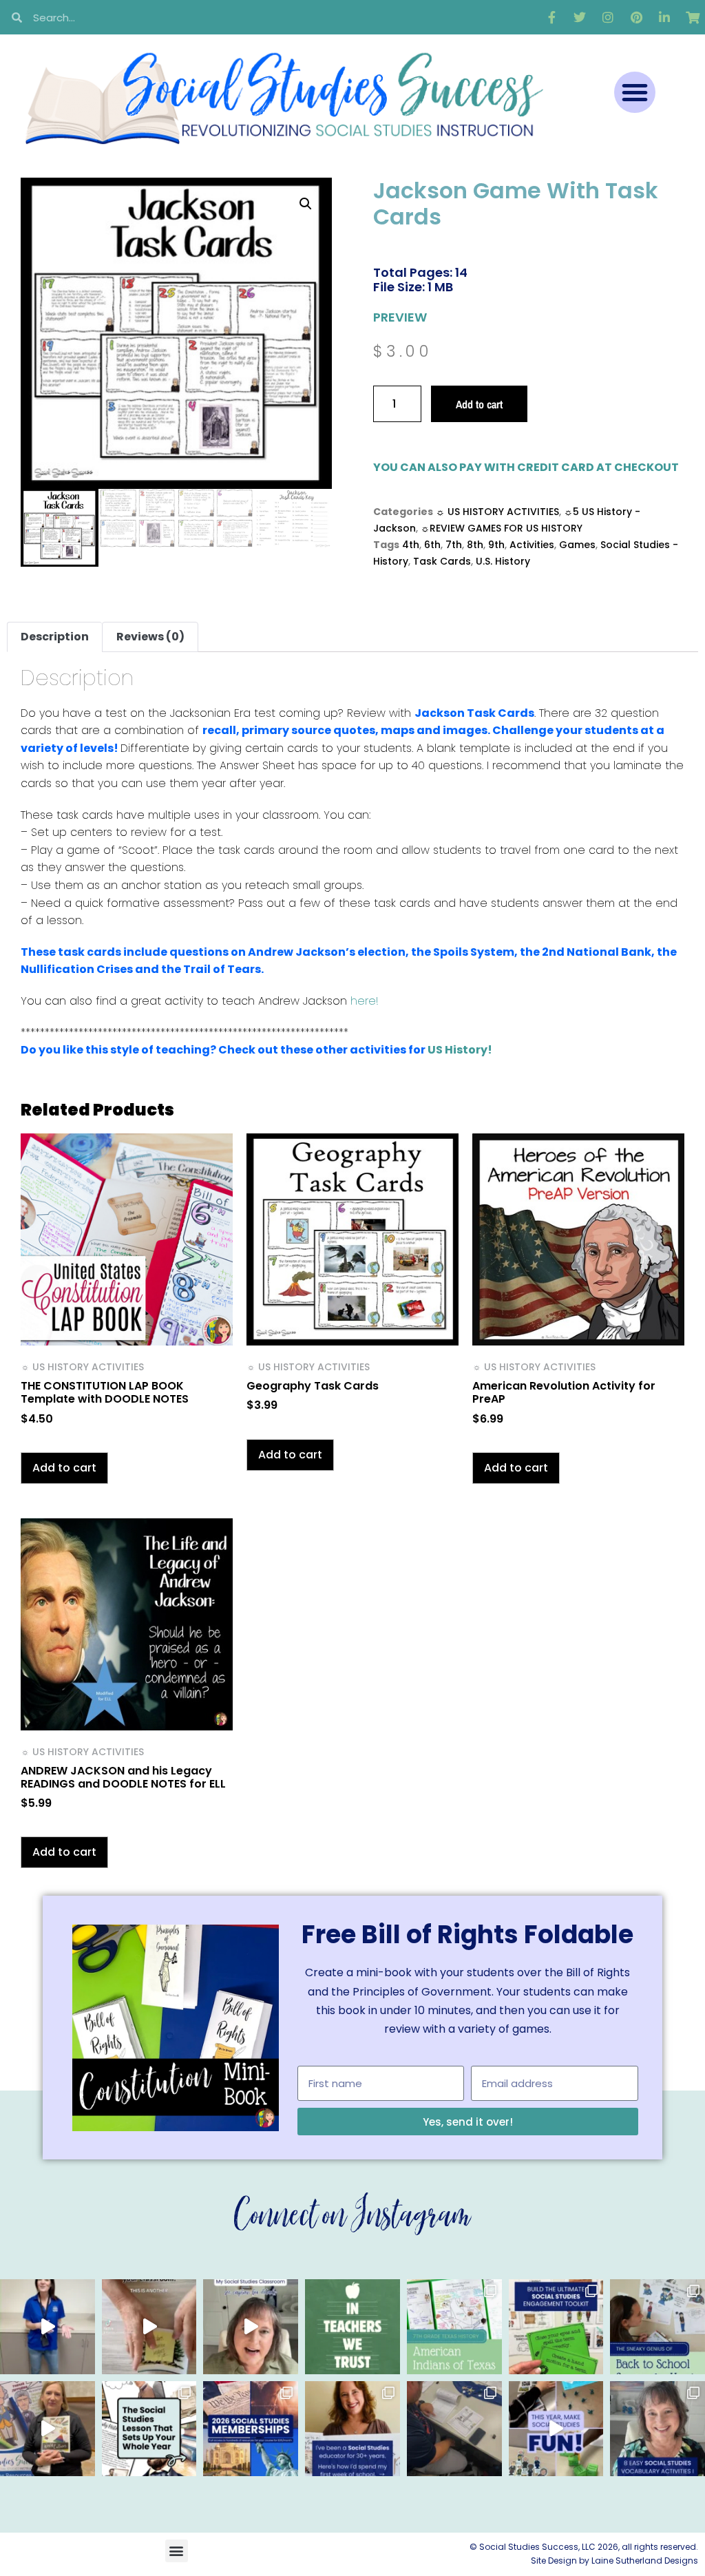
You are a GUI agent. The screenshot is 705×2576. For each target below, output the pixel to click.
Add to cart (479, 404)
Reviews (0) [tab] (150, 637)
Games (577, 545)
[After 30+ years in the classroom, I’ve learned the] (352, 2429)
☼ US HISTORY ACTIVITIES (497, 512)
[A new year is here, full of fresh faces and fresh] (352, 2327)
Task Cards (442, 561)
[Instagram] (608, 17)
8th (475, 545)
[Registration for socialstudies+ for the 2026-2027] (48, 2327)
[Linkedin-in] (664, 17)
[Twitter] (580, 17)
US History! (460, 1050)
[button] (635, 92)
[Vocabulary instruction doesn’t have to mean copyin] (657, 2429)
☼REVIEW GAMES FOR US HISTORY (502, 528)
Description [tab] (55, 637)
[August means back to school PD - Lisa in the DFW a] (454, 2429)
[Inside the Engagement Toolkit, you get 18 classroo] (556, 2429)
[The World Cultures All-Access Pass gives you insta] (48, 2429)
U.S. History (503, 561)
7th (454, 545)
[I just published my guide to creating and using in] (251, 2327)
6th (432, 545)
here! (365, 1001)
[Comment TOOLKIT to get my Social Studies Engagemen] (556, 2327)
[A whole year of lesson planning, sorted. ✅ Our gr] (251, 2429)
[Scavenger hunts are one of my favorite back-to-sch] (657, 2327)
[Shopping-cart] (693, 17)
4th (411, 545)
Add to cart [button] (64, 1468)
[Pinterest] (636, 17)
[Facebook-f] (551, 17)
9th (496, 545)
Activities (532, 545)
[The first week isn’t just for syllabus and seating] (149, 2429)
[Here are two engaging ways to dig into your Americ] (454, 2327)
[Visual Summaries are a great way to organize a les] (149, 2327)
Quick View (127, 1327)
